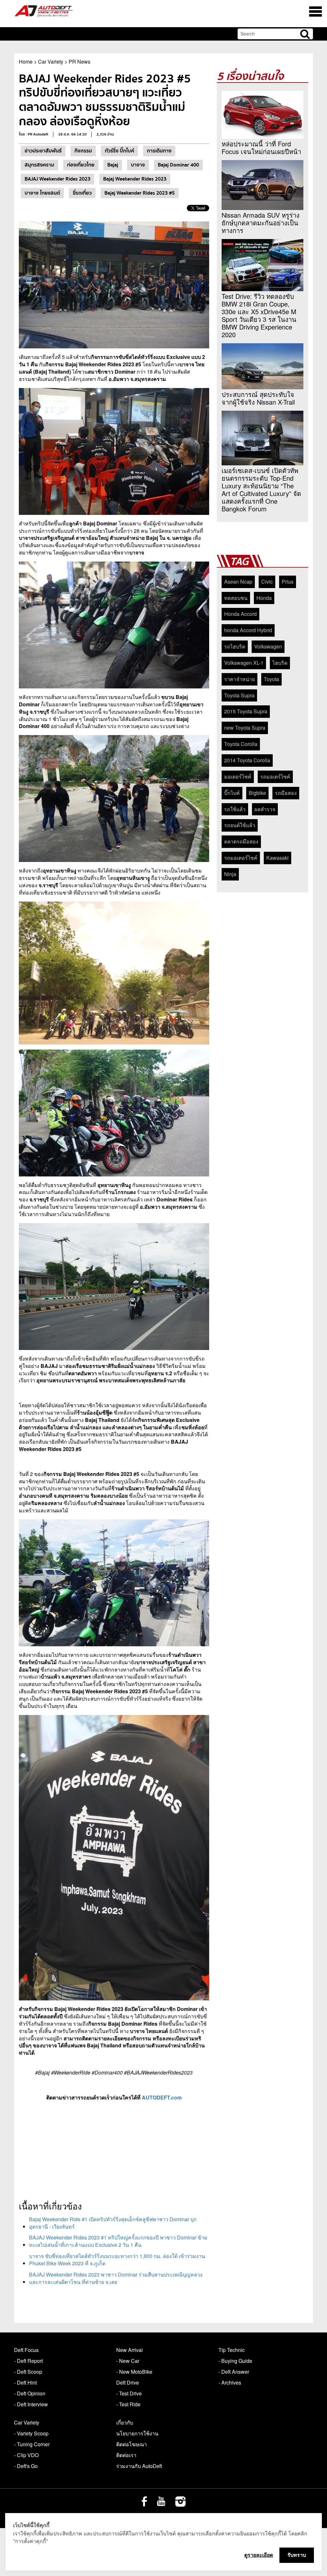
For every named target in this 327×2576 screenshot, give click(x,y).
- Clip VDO (26, 2455)
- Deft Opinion (30, 2393)
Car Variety (51, 62)
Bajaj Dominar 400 (178, 165)
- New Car (128, 2361)
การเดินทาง (159, 151)
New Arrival (129, 2350)
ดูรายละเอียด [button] (259, 2555)
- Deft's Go (26, 2466)
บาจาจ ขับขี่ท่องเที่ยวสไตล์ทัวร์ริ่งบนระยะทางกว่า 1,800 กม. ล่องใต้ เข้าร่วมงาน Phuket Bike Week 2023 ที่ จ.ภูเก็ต (117, 2260)
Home (26, 62)
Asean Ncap (238, 582)
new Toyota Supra (245, 728)
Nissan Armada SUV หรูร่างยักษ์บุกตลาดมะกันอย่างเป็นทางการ (261, 223)
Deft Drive (128, 2382)
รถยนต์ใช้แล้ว (240, 825)
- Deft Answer (234, 2372)
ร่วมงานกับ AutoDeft (139, 2466)
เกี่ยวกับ (125, 2422)
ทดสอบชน (236, 598)
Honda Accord (240, 614)
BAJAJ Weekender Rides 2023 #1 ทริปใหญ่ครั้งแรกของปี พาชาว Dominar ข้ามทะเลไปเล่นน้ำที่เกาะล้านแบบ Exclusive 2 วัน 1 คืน (118, 2241)
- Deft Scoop (28, 2372)
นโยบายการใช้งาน (137, 2433)
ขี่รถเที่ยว (82, 193)
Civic (267, 582)
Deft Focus (26, 2350)
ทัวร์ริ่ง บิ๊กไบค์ (119, 151)
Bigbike (257, 793)
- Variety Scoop (31, 2433)
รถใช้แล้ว (235, 809)
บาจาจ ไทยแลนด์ (42, 193)
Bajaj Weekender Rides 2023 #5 (140, 193)
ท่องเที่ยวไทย (81, 165)
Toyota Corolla (241, 744)
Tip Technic (232, 2350)
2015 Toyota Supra (246, 711)
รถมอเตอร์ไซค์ (241, 858)
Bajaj (113, 165)
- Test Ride (128, 2404)
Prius (288, 582)
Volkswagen (268, 646)
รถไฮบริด (235, 646)
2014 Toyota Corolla (247, 760)
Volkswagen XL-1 (244, 663)
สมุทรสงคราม (39, 165)
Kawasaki (278, 858)
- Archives (230, 2382)
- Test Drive (129, 2393)
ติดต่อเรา (126, 2455)
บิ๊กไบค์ (232, 793)
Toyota (271, 679)
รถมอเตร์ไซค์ (275, 776)
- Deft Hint (25, 2382)
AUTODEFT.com (162, 2097)
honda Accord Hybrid (248, 630)
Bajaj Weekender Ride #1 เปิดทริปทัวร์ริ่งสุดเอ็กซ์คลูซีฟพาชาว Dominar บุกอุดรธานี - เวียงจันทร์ (113, 2223)
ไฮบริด (280, 663)
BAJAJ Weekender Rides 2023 (57, 179)
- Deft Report (28, 2361)
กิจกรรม (83, 151)
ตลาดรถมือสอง (241, 841)
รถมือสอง (286, 793)
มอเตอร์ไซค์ (238, 776)
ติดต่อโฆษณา (132, 2444)
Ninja (230, 874)
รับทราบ (297, 2555)
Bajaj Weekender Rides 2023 (135, 179)
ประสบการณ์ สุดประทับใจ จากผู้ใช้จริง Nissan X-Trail (258, 398)
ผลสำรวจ (265, 809)
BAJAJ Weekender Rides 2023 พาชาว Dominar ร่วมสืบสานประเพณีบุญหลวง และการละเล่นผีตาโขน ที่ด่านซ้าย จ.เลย (116, 2278)
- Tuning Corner (32, 2444)
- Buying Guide (235, 2361)
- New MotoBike (134, 2372)
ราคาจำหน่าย (240, 679)
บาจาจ (138, 165)
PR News (80, 62)
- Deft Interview (31, 2404)
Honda (264, 598)
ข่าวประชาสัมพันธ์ (43, 151)
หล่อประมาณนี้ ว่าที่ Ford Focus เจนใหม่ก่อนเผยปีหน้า (261, 148)
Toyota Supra (239, 695)
